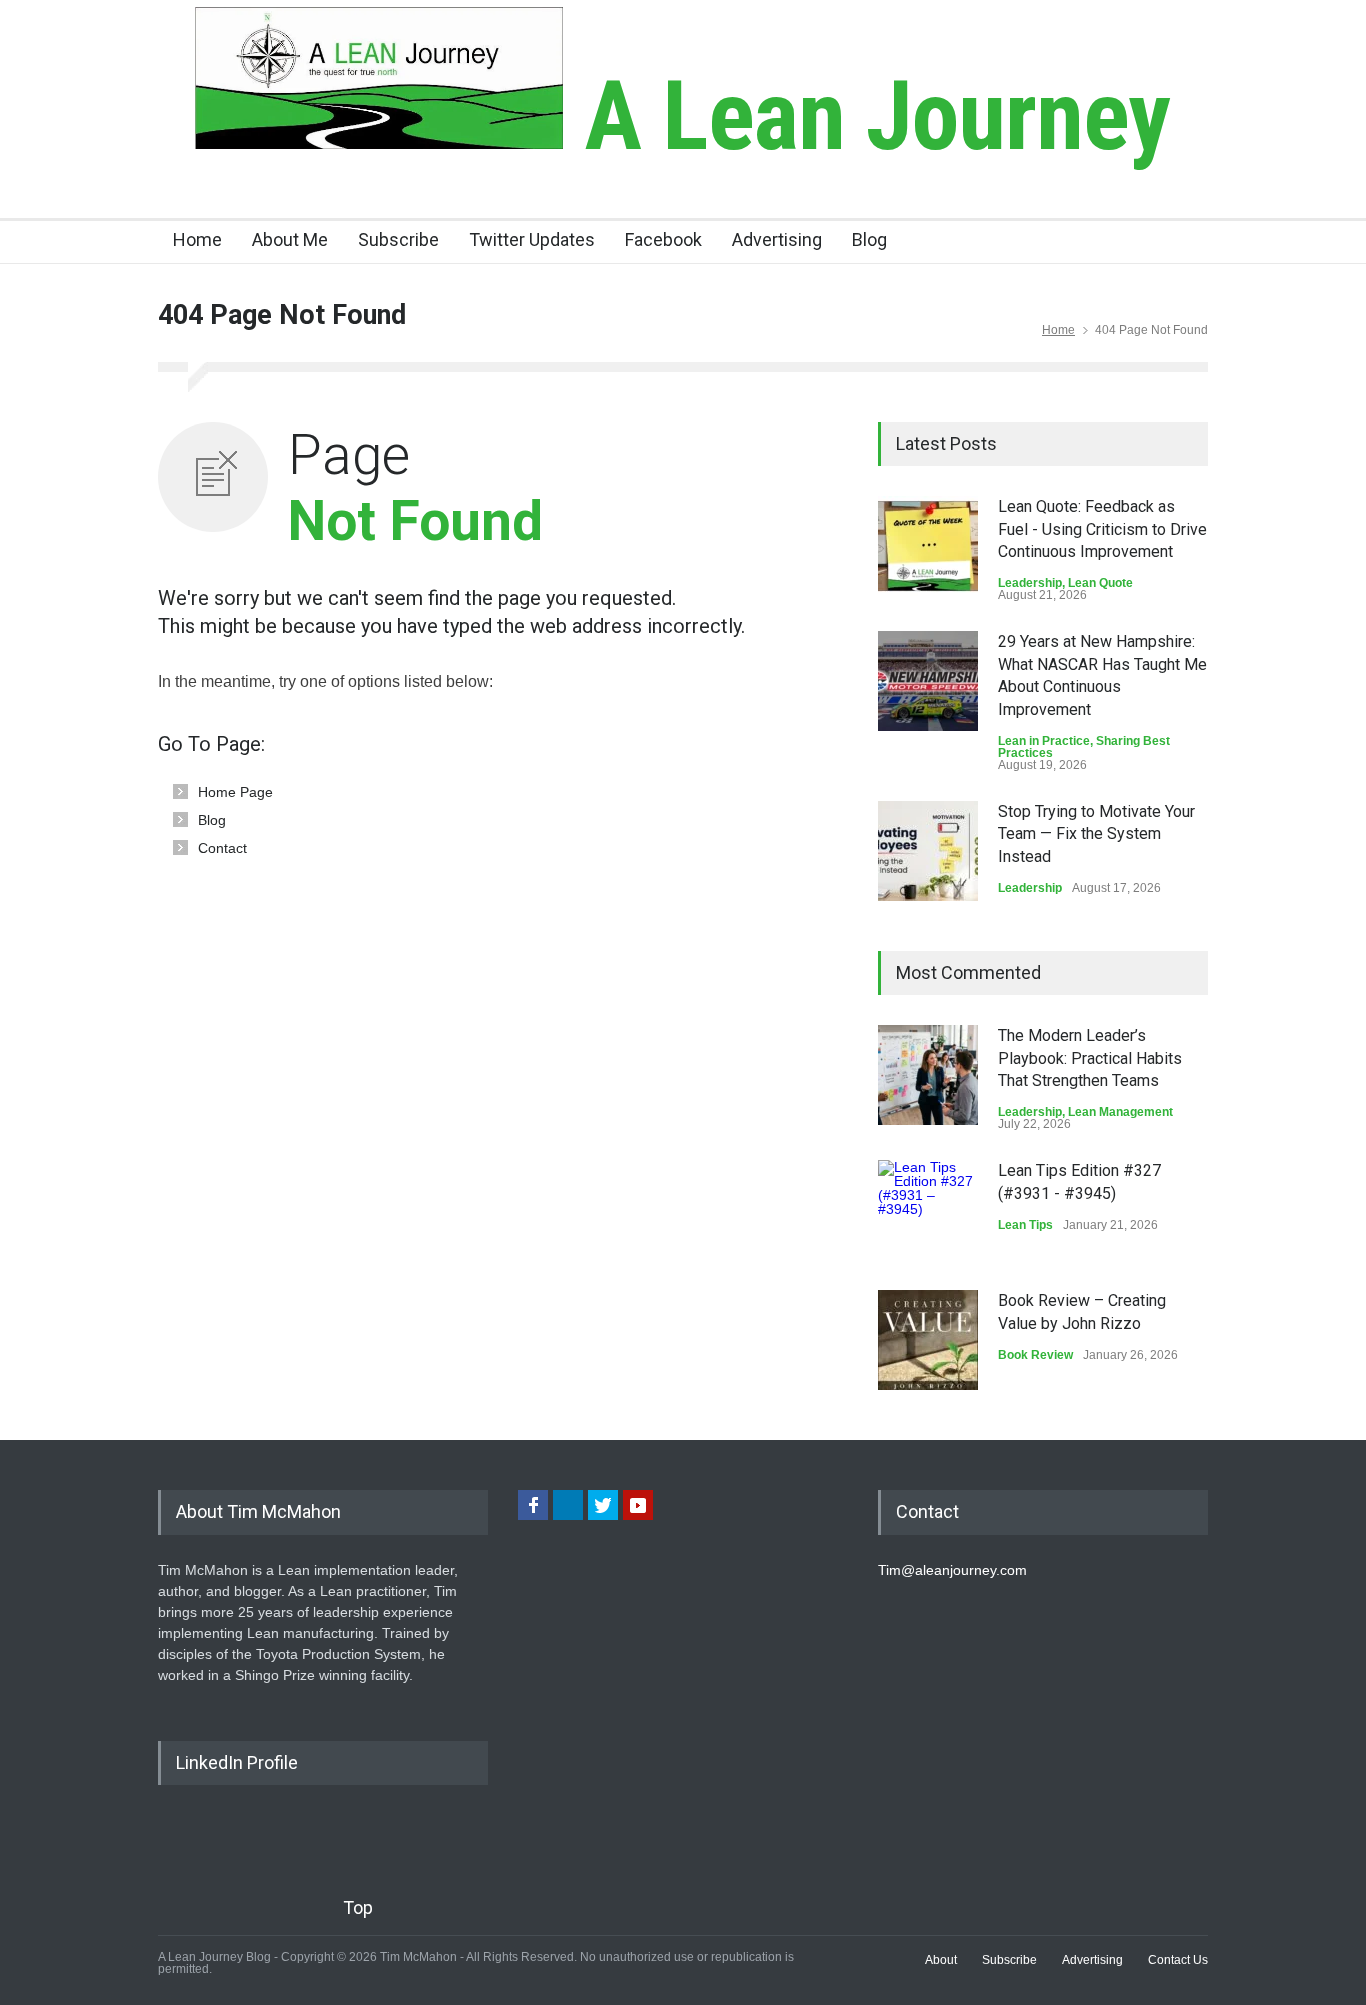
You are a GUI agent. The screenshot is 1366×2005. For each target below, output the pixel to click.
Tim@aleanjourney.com (952, 1570)
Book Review (1035, 1355)
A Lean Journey (866, 116)
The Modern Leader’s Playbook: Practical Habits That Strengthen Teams (1090, 1058)
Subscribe (398, 239)
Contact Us (1178, 1960)
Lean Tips (1025, 1225)
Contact (222, 848)
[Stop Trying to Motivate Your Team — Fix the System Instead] (928, 851)
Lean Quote (1100, 583)
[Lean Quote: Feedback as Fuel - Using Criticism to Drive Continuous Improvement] (928, 546)
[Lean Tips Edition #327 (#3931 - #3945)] (928, 1210)
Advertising (777, 239)
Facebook (663, 239)
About (941, 1960)
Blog (869, 239)
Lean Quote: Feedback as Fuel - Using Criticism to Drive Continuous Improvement (1102, 529)
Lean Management (1120, 1112)
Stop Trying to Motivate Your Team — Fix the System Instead (1096, 834)
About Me (290, 239)
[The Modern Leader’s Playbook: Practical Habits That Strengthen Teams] (928, 1075)
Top (358, 1907)
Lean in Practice (1044, 741)
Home (197, 239)
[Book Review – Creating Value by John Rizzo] (928, 1340)
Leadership (1030, 583)
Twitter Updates (532, 239)
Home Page (235, 792)
